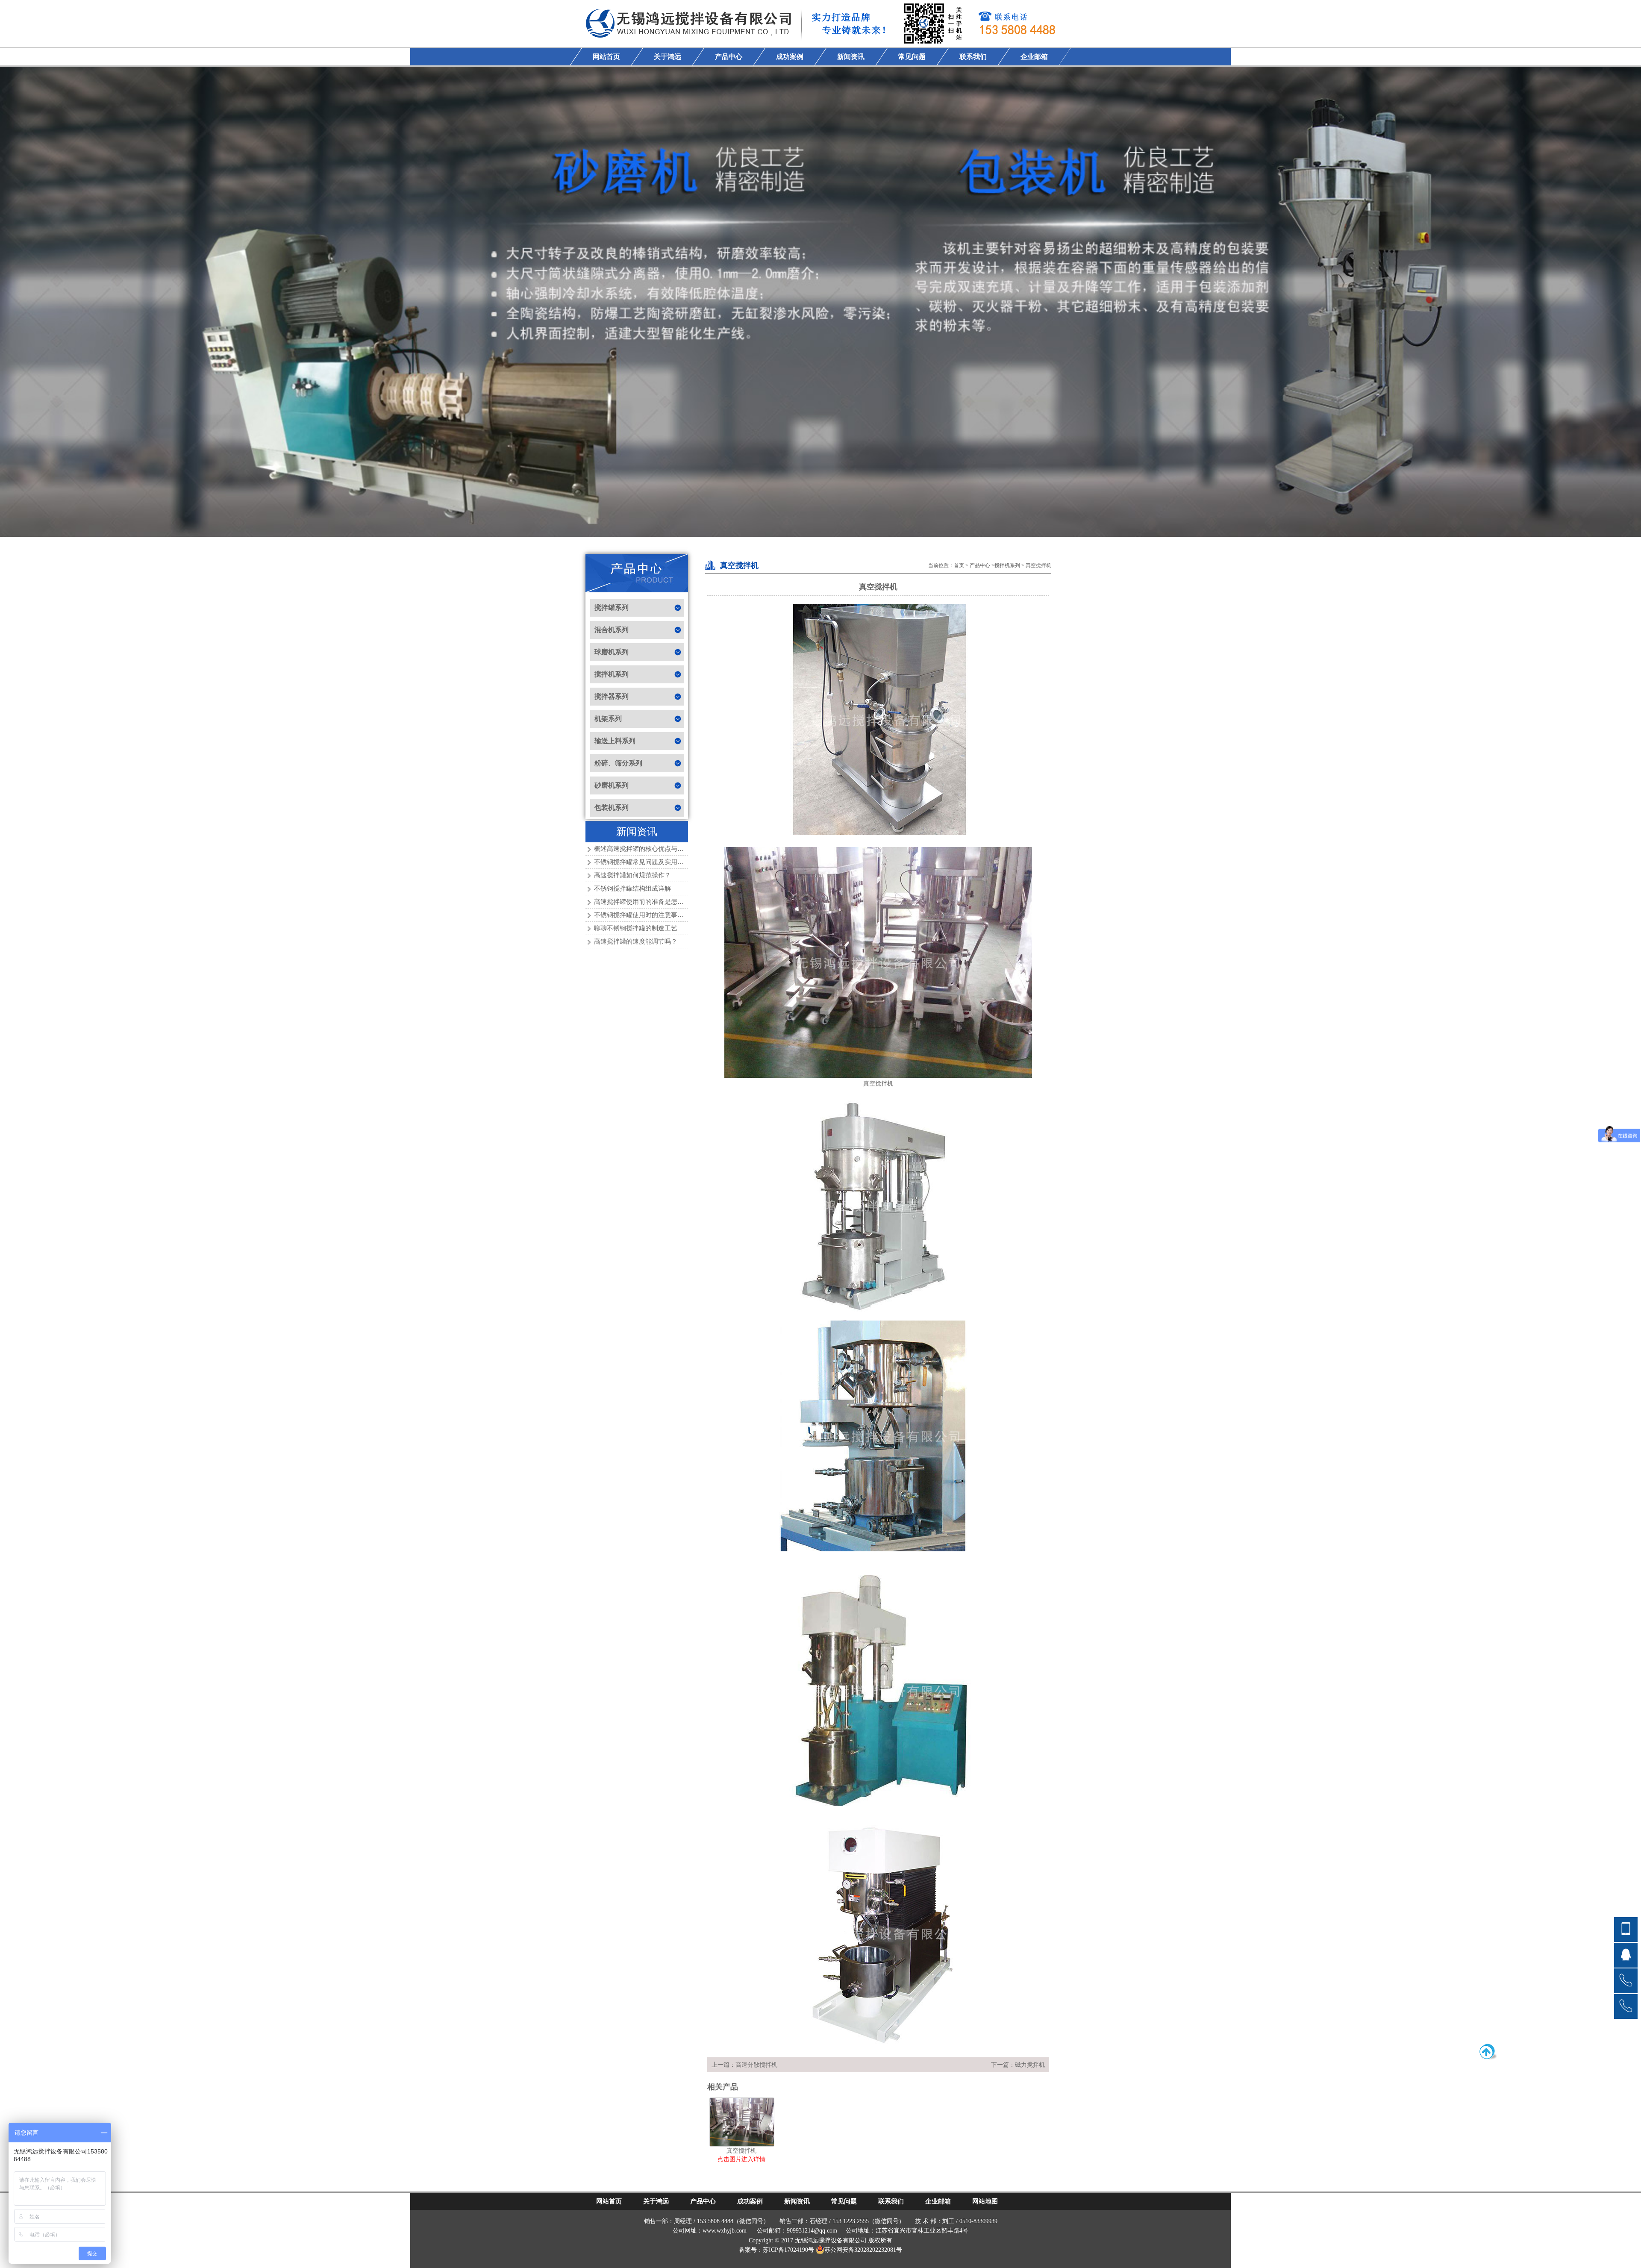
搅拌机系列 (1007, 565)
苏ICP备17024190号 (788, 2250)
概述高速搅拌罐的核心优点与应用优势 (648, 849)
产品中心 (980, 565)
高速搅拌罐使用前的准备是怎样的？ (645, 902)
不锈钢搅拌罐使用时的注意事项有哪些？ (652, 915)
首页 (959, 565)
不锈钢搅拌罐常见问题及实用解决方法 (648, 862)
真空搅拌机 (1038, 565)
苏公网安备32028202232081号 (863, 2250)
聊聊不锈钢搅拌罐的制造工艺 (636, 928)
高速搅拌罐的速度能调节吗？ (636, 941)
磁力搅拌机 (1030, 2065)
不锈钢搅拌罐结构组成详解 (632, 888)
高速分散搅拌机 (756, 2065)
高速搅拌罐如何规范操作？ (632, 875)
